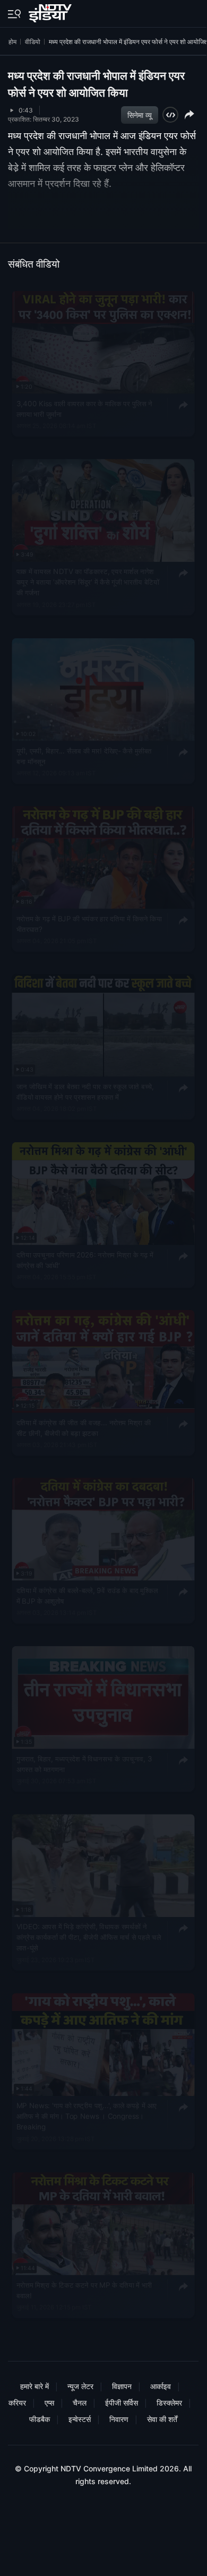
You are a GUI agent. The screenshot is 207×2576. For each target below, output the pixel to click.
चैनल (80, 2403)
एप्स (49, 2403)
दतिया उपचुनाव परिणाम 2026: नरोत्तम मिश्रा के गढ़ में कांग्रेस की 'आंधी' (85, 1260)
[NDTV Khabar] (51, 11)
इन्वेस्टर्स (80, 2419)
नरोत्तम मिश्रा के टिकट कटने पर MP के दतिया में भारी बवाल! (84, 2290)
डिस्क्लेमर (169, 2403)
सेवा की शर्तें (162, 2419)
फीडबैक (40, 2419)
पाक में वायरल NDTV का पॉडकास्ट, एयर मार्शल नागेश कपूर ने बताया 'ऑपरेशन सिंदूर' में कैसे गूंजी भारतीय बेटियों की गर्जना (88, 582)
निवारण (119, 2419)
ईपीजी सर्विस (122, 2403)
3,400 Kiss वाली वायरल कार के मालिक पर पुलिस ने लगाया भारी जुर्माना (84, 408)
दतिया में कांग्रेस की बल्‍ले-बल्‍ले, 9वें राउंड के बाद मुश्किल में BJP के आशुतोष (87, 1595)
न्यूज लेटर (80, 2386)
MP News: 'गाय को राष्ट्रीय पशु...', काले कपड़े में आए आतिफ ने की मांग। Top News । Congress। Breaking (87, 2116)
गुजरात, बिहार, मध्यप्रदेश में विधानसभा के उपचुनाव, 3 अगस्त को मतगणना (84, 1764)
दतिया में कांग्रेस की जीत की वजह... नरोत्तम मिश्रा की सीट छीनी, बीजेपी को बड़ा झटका (84, 1427)
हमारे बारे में (34, 2386)
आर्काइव (161, 2386)
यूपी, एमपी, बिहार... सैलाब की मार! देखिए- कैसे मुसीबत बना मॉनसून (84, 756)
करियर (17, 2403)
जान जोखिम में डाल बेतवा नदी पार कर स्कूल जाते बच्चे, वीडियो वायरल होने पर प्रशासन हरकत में (85, 1091)
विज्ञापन (122, 2386)
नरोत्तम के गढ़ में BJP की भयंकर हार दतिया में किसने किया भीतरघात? (89, 923)
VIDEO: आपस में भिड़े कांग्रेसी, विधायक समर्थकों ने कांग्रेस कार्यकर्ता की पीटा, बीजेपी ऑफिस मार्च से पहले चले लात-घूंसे (89, 1937)
